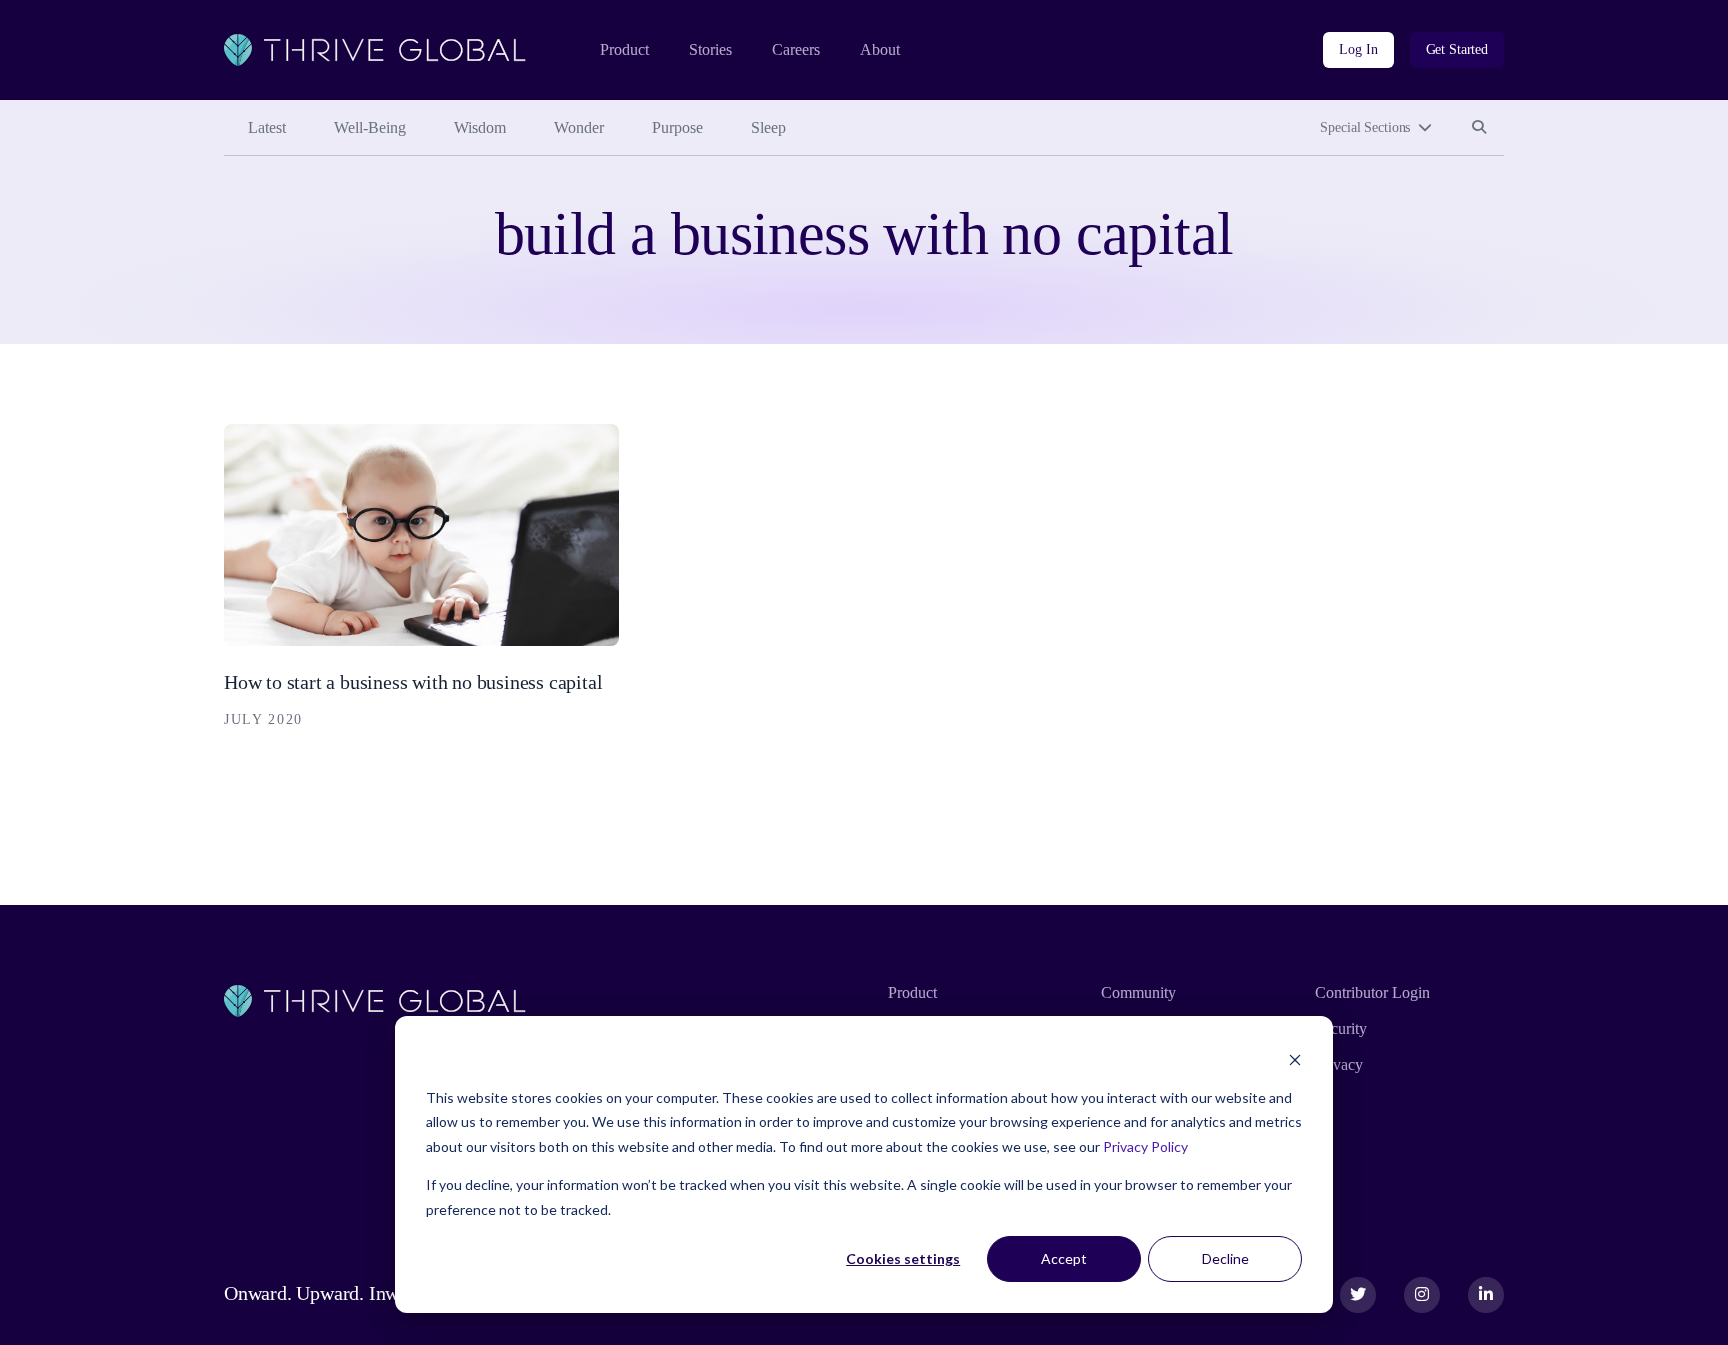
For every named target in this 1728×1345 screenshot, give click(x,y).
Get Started (1457, 49)
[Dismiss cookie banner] (1295, 1059)
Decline (1225, 1258)
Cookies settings (903, 1258)
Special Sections (1365, 127)
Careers (796, 49)
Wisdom (480, 127)
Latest (267, 127)
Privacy (1339, 1064)
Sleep (768, 127)
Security (1341, 1028)
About (880, 49)
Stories (710, 49)
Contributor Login (1372, 992)
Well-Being (370, 127)
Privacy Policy (1145, 1146)
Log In (1358, 49)
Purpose (677, 127)
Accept (1064, 1258)
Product (624, 49)
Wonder (579, 127)
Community (1138, 992)
